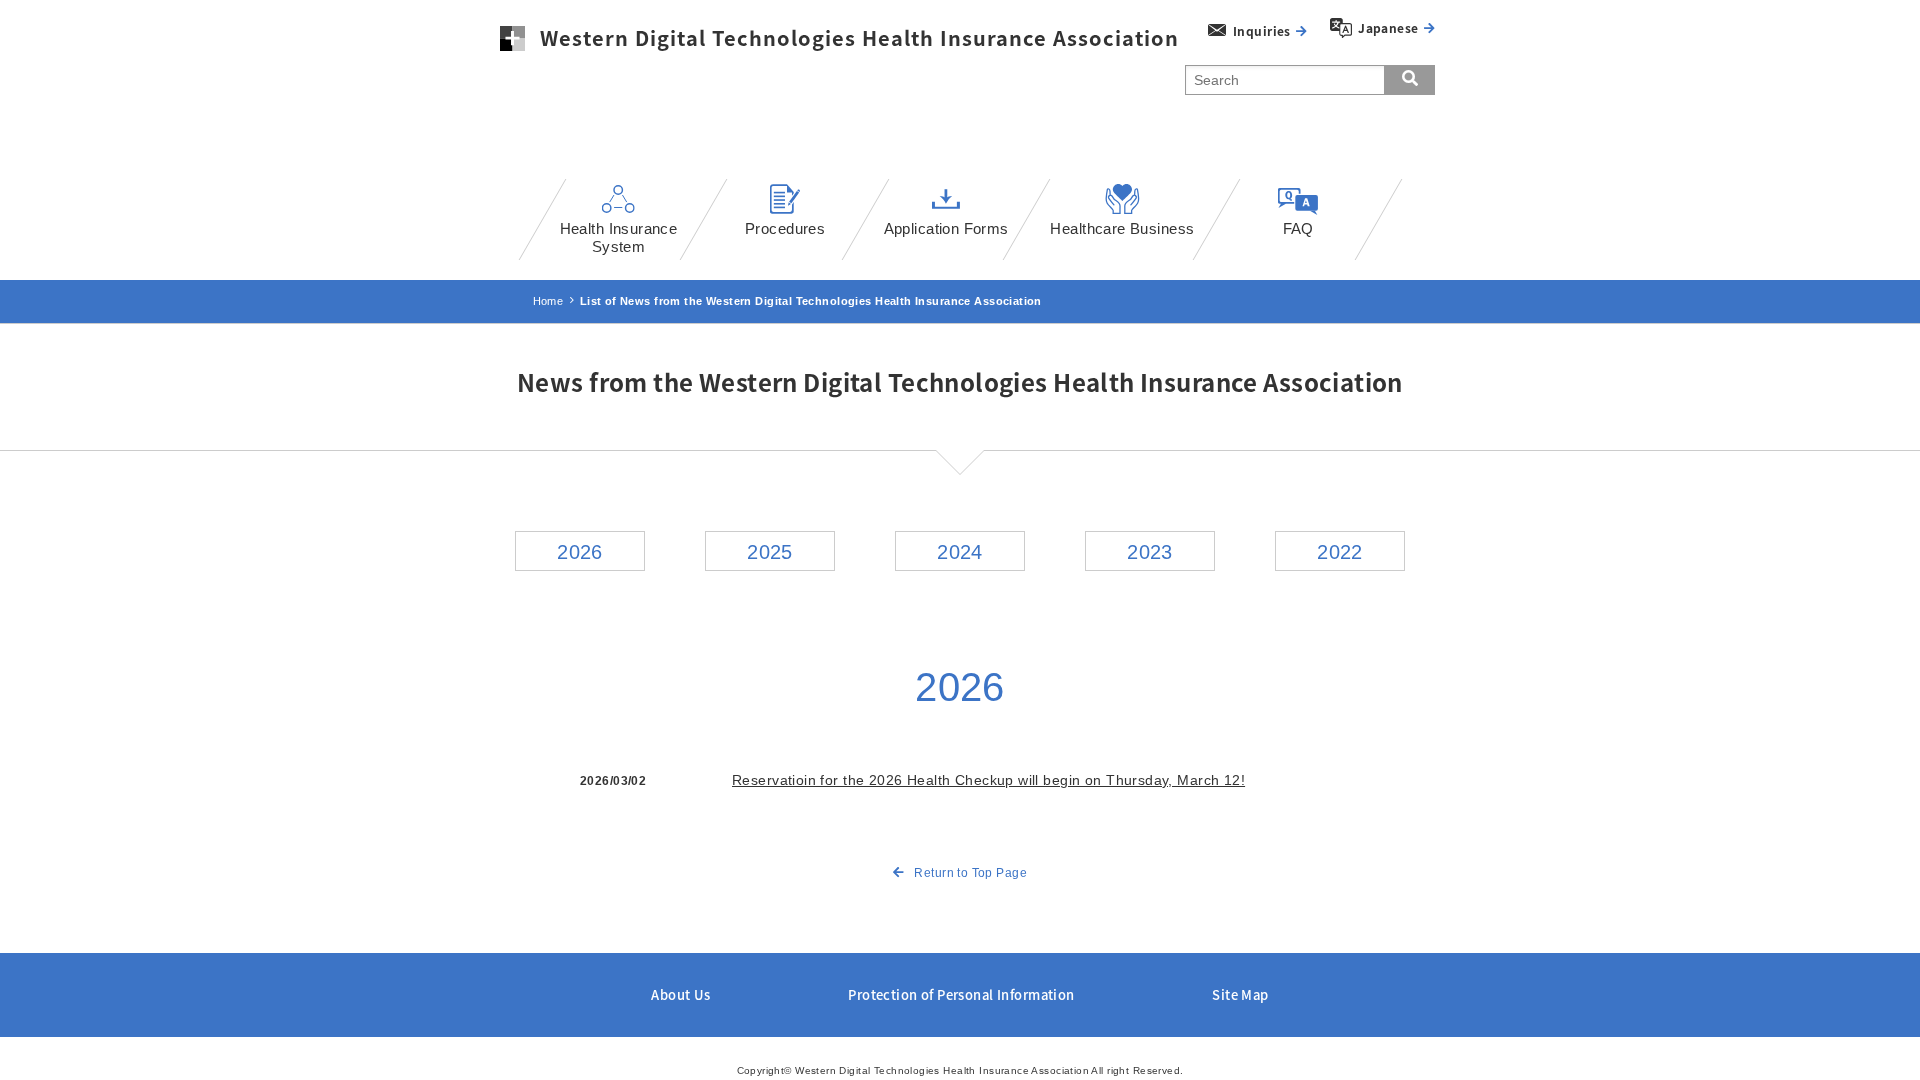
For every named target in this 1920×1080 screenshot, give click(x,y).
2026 (580, 552)
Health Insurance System (619, 237)
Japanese (1388, 28)
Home (548, 301)
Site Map (1240, 994)
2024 (960, 552)
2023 (1150, 552)
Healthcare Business (1122, 228)
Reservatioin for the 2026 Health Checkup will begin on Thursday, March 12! (988, 780)
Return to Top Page (970, 873)
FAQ (1297, 228)
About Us (680, 994)
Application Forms (946, 228)
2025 (770, 552)
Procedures (785, 228)
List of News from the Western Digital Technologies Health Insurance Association (811, 301)
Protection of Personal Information (961, 994)
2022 (1340, 552)
